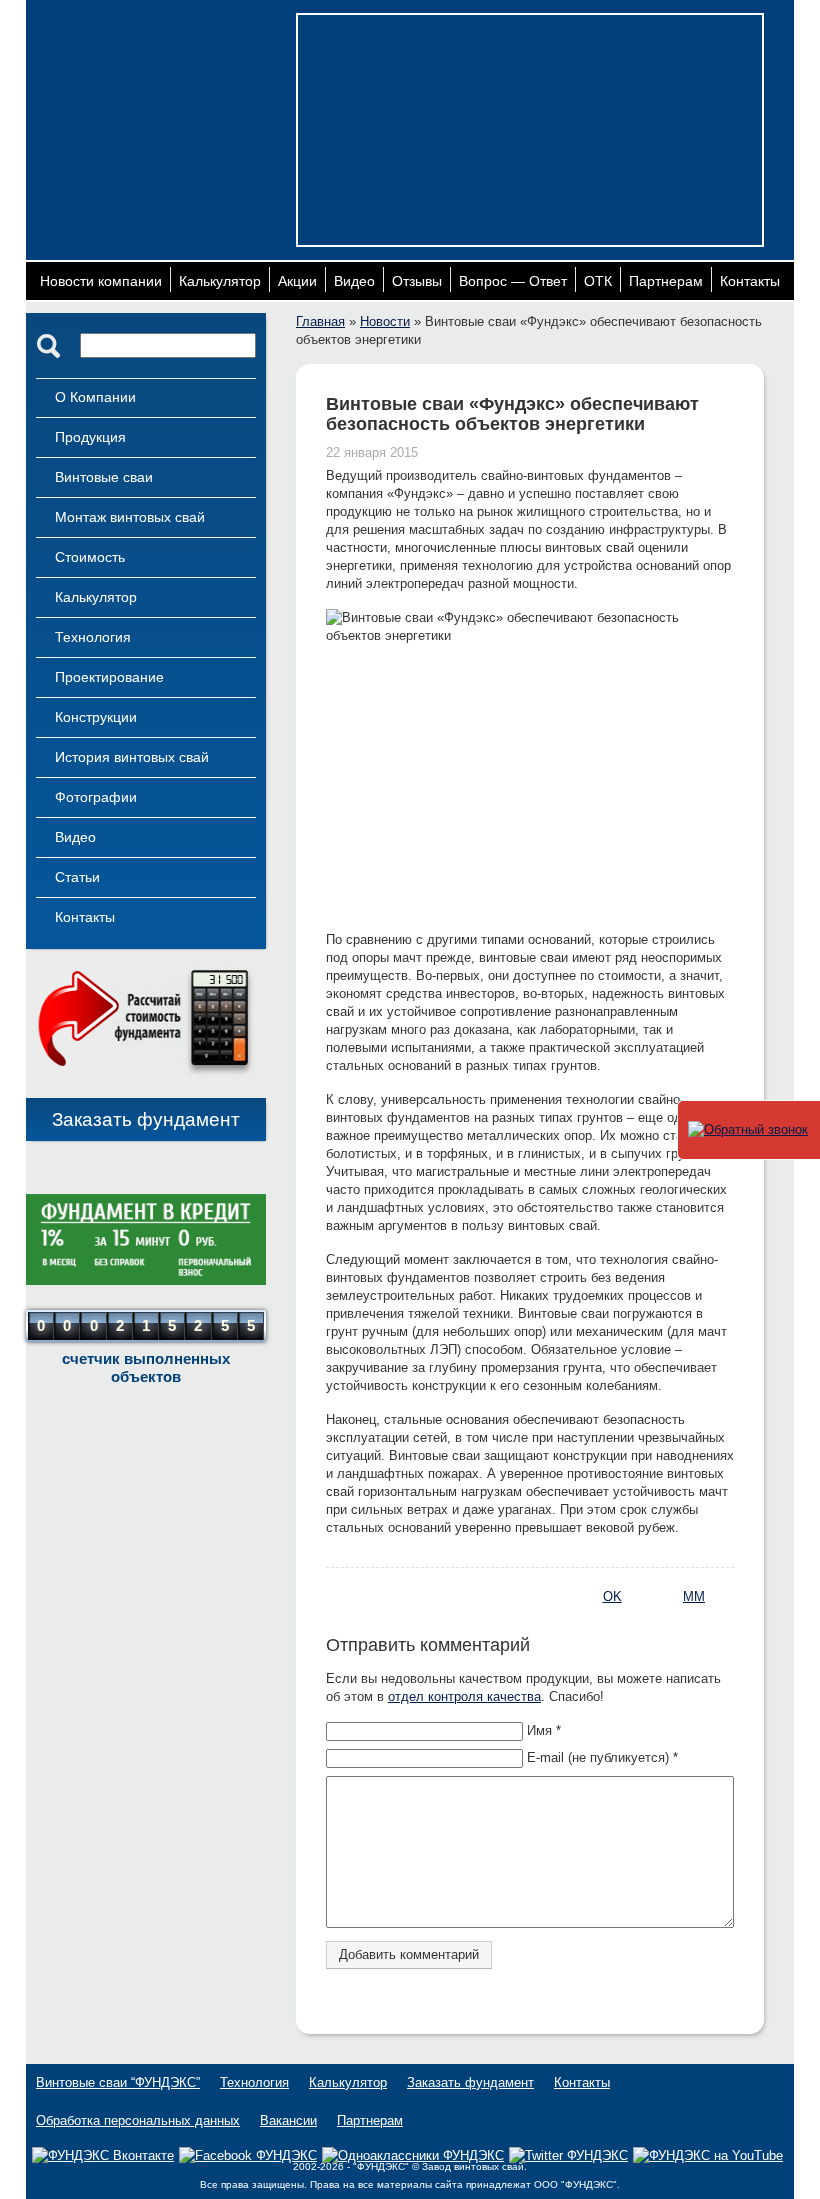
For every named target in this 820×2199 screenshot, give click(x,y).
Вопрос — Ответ (513, 281)
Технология (93, 637)
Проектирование (109, 677)
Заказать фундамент (146, 1119)
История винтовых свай (132, 757)
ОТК (598, 281)
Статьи (77, 877)
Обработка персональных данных (138, 2120)
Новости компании (101, 281)
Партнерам (666, 281)
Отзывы (417, 281)
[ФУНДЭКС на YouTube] (708, 2156)
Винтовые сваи (104, 477)
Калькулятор (220, 281)
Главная (320, 321)
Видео (354, 281)
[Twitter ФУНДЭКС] (568, 2155)
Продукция (90, 437)
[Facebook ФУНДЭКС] (248, 2155)
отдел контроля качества (464, 1696)
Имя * (544, 1730)
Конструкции (96, 717)
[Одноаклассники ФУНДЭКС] (413, 2155)
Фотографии (96, 797)
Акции (297, 281)
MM (694, 1596)
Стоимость (90, 557)
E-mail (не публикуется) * (602, 1757)
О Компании (95, 397)
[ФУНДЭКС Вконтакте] (103, 2155)
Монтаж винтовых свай (130, 517)
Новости (385, 321)
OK (612, 1596)
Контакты (750, 281)
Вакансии (288, 2120)
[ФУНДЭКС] (161, 87)
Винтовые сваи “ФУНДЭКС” (118, 2082)
